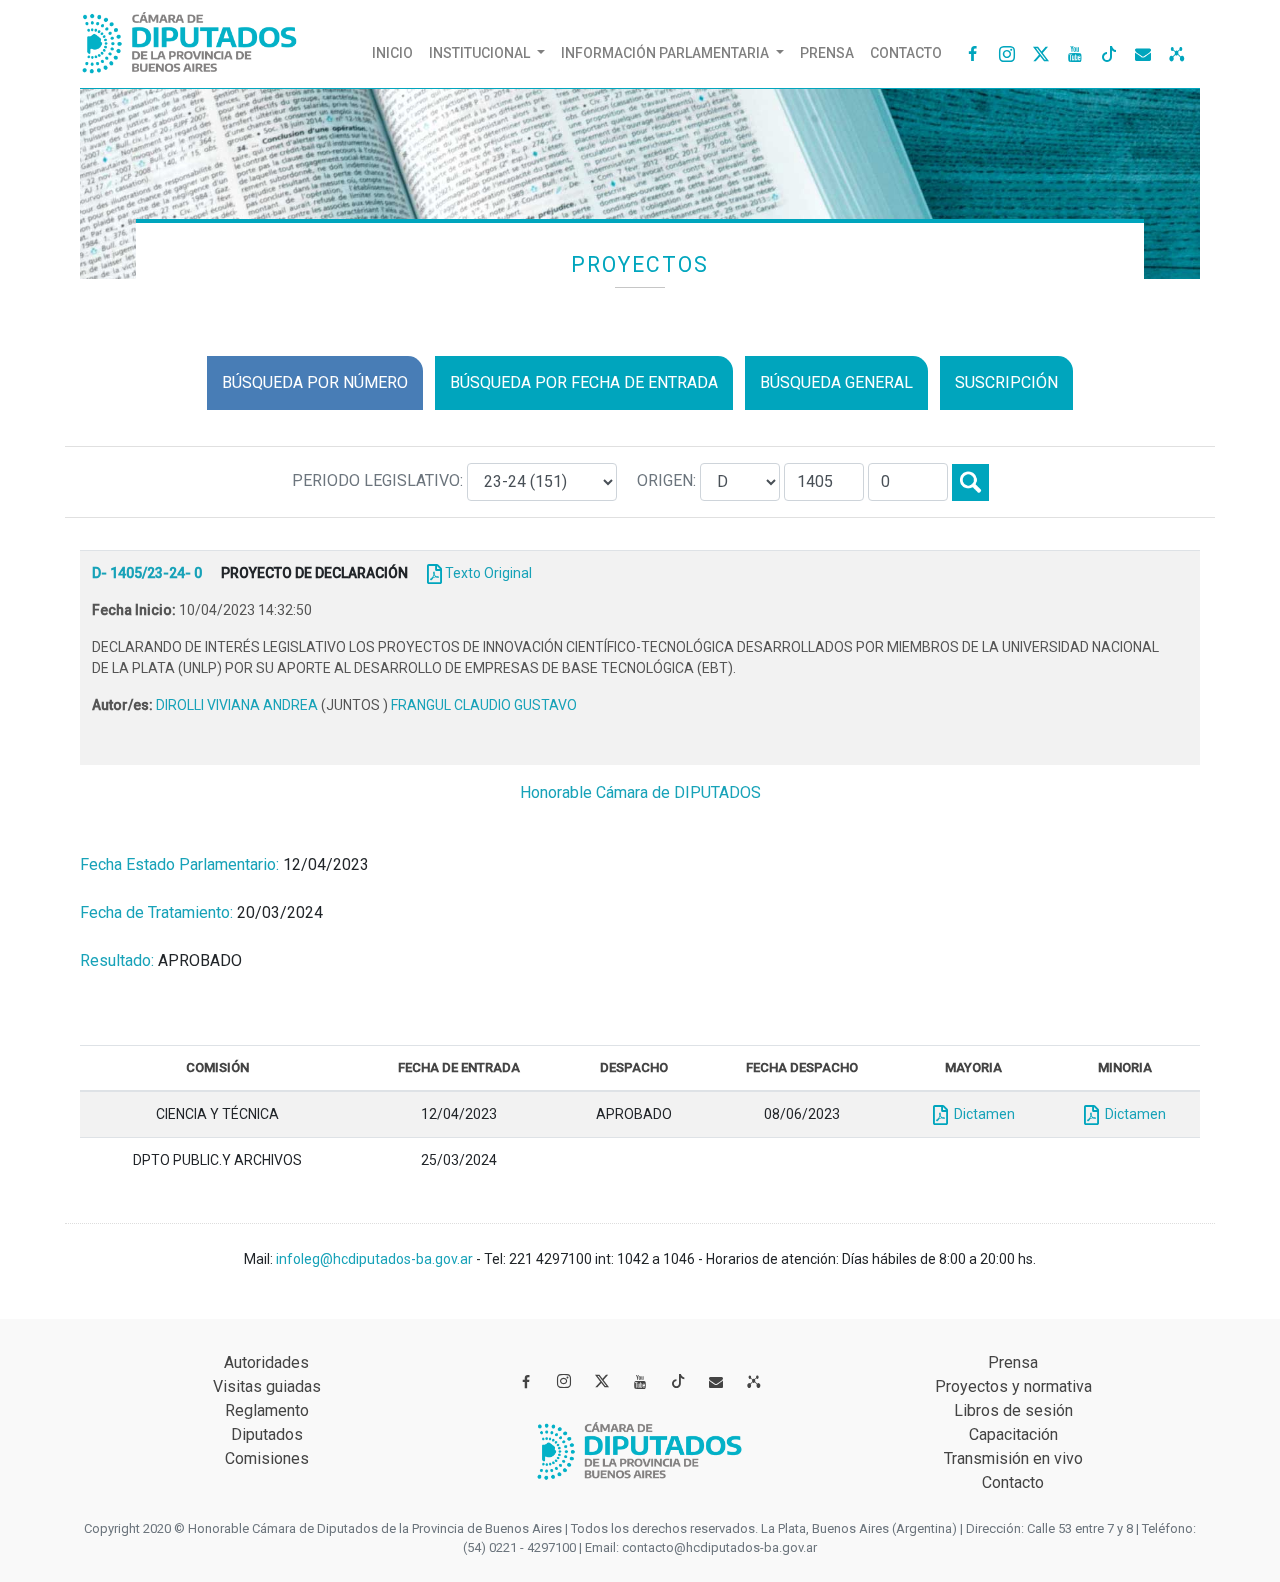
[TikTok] (1109, 53)
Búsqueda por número (315, 382)
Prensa (827, 53)
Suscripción (1006, 382)
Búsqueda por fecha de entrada (584, 382)
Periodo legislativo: (379, 480)
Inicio (396, 52)
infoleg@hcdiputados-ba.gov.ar (376, 1259)
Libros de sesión (1013, 1410)
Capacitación (1013, 1434)
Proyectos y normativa (1013, 1386)
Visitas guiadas (267, 1386)
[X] (1041, 53)
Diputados (267, 1434)
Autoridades (266, 1362)
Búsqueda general (836, 382)
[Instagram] (1007, 53)
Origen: (668, 480)
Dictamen (981, 1114)
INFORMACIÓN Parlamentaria (666, 53)
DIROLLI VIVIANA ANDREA (238, 705)
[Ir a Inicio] (190, 38)
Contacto (906, 53)
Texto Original (488, 573)
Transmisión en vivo (1013, 1458)
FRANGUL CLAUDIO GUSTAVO (484, 705)
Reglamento (267, 1410)
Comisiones (267, 1458)
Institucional (481, 53)
